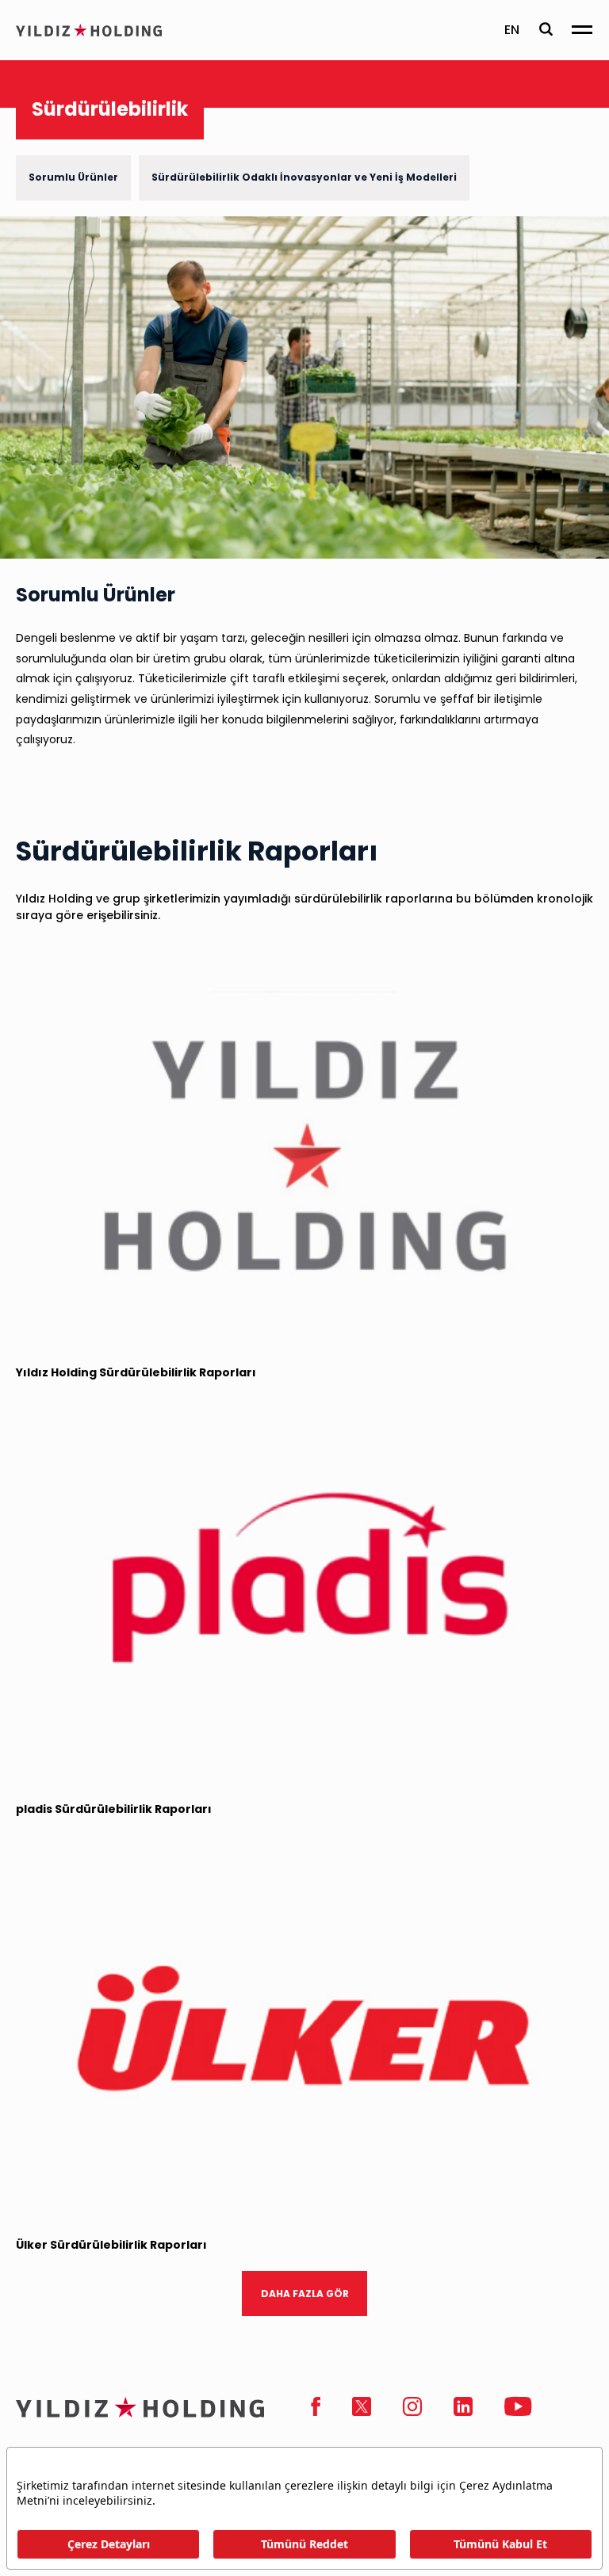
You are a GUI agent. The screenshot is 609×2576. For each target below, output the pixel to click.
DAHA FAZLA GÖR (305, 2294)
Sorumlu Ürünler (73, 177)
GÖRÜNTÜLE (536, 1319)
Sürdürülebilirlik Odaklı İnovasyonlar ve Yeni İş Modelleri (304, 177)
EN (512, 30)
